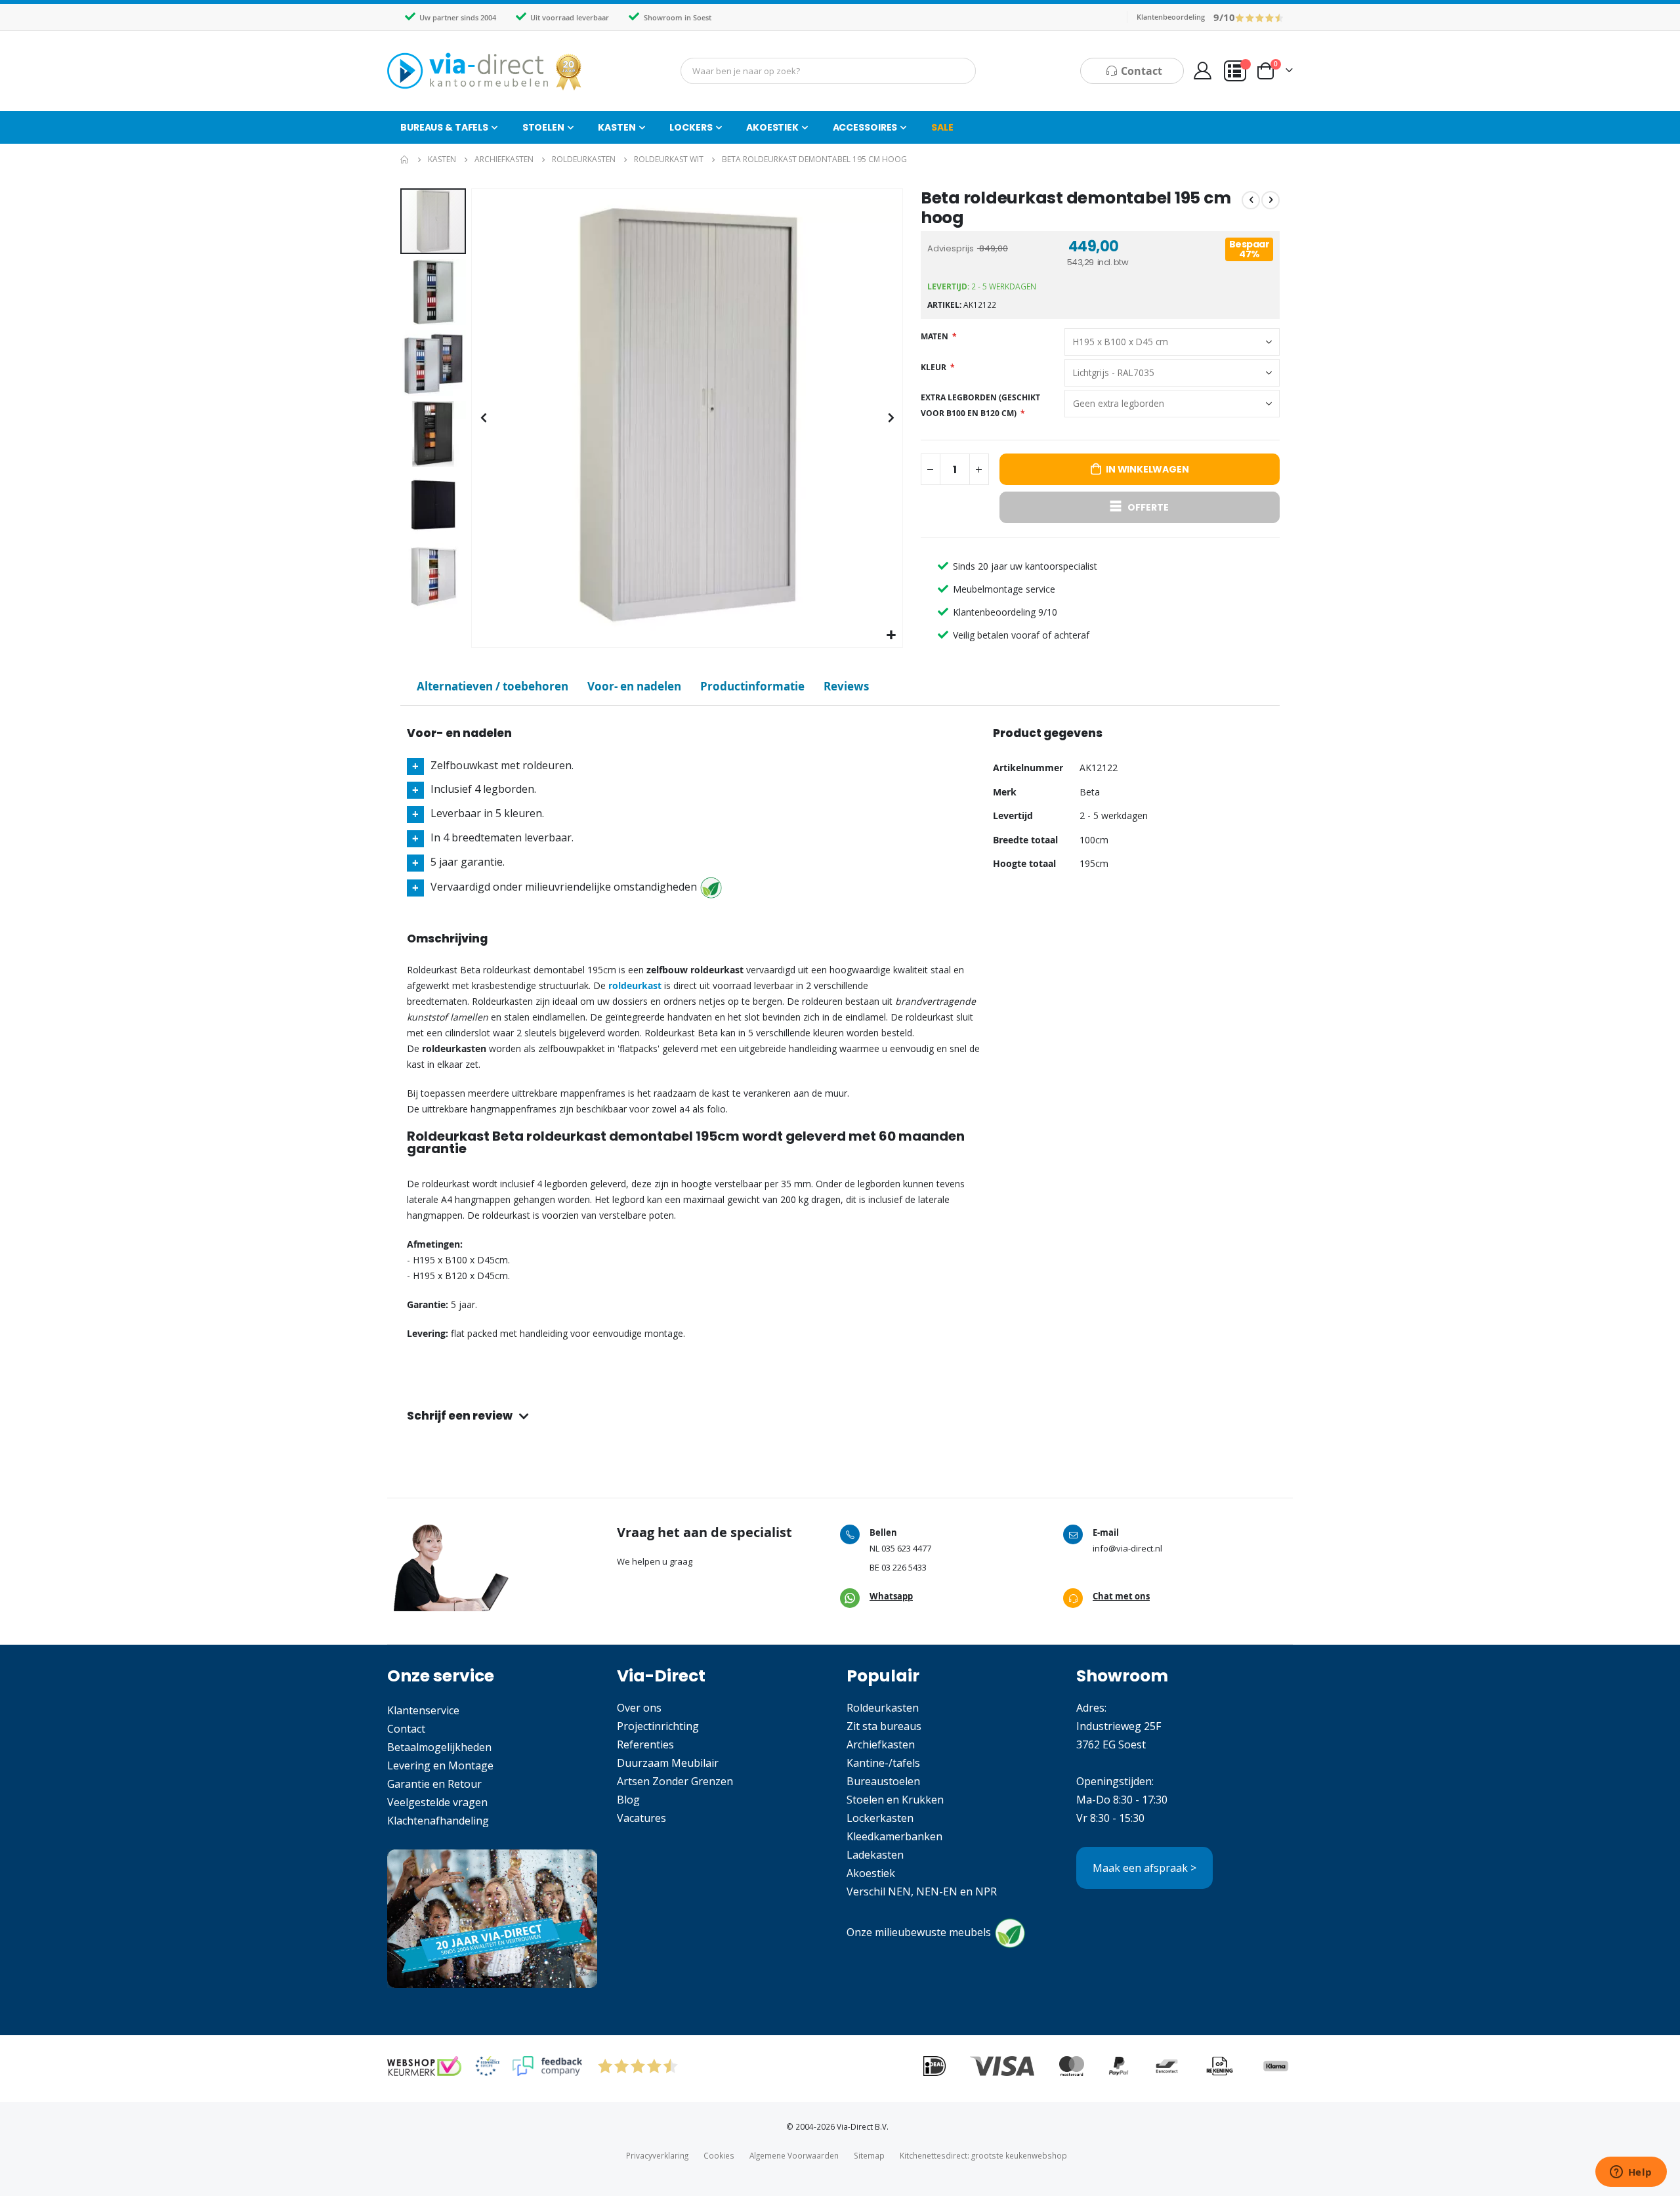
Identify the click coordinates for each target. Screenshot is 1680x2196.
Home (405, 159)
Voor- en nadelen (634, 686)
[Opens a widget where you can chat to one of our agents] (1631, 2173)
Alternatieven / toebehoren (493, 686)
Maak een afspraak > (1144, 1868)
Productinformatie (752, 686)
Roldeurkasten (584, 159)
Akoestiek (871, 1873)
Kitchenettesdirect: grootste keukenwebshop (983, 2155)
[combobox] (828, 71)
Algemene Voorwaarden (794, 2155)
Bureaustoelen (883, 1781)
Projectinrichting (658, 1726)
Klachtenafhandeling (438, 1821)
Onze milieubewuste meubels (919, 1933)
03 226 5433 (904, 1567)
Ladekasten (875, 1855)
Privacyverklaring (657, 2155)
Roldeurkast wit (669, 159)
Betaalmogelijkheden (439, 1747)
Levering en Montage (440, 1765)
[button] (891, 636)
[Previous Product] (1251, 200)
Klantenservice (423, 1710)
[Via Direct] (486, 71)
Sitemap (869, 2155)
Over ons (639, 1708)
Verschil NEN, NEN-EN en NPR (922, 1891)
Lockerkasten (880, 1818)
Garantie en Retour (434, 1784)
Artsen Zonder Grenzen (675, 1781)
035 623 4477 (906, 1548)
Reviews (846, 686)
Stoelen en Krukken (895, 1800)
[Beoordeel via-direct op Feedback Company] (1260, 17)
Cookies (719, 2155)
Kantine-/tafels (883, 1763)
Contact (406, 1729)
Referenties (645, 1744)
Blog (628, 1800)
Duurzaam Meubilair (668, 1763)
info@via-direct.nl (1127, 1548)
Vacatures (641, 1818)
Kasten (442, 159)
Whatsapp (891, 1596)
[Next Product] (1270, 200)
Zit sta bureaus (884, 1726)
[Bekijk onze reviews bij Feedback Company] (547, 2066)
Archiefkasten (504, 159)
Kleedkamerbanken (894, 1836)
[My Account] (1202, 71)
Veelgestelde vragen (437, 1802)
